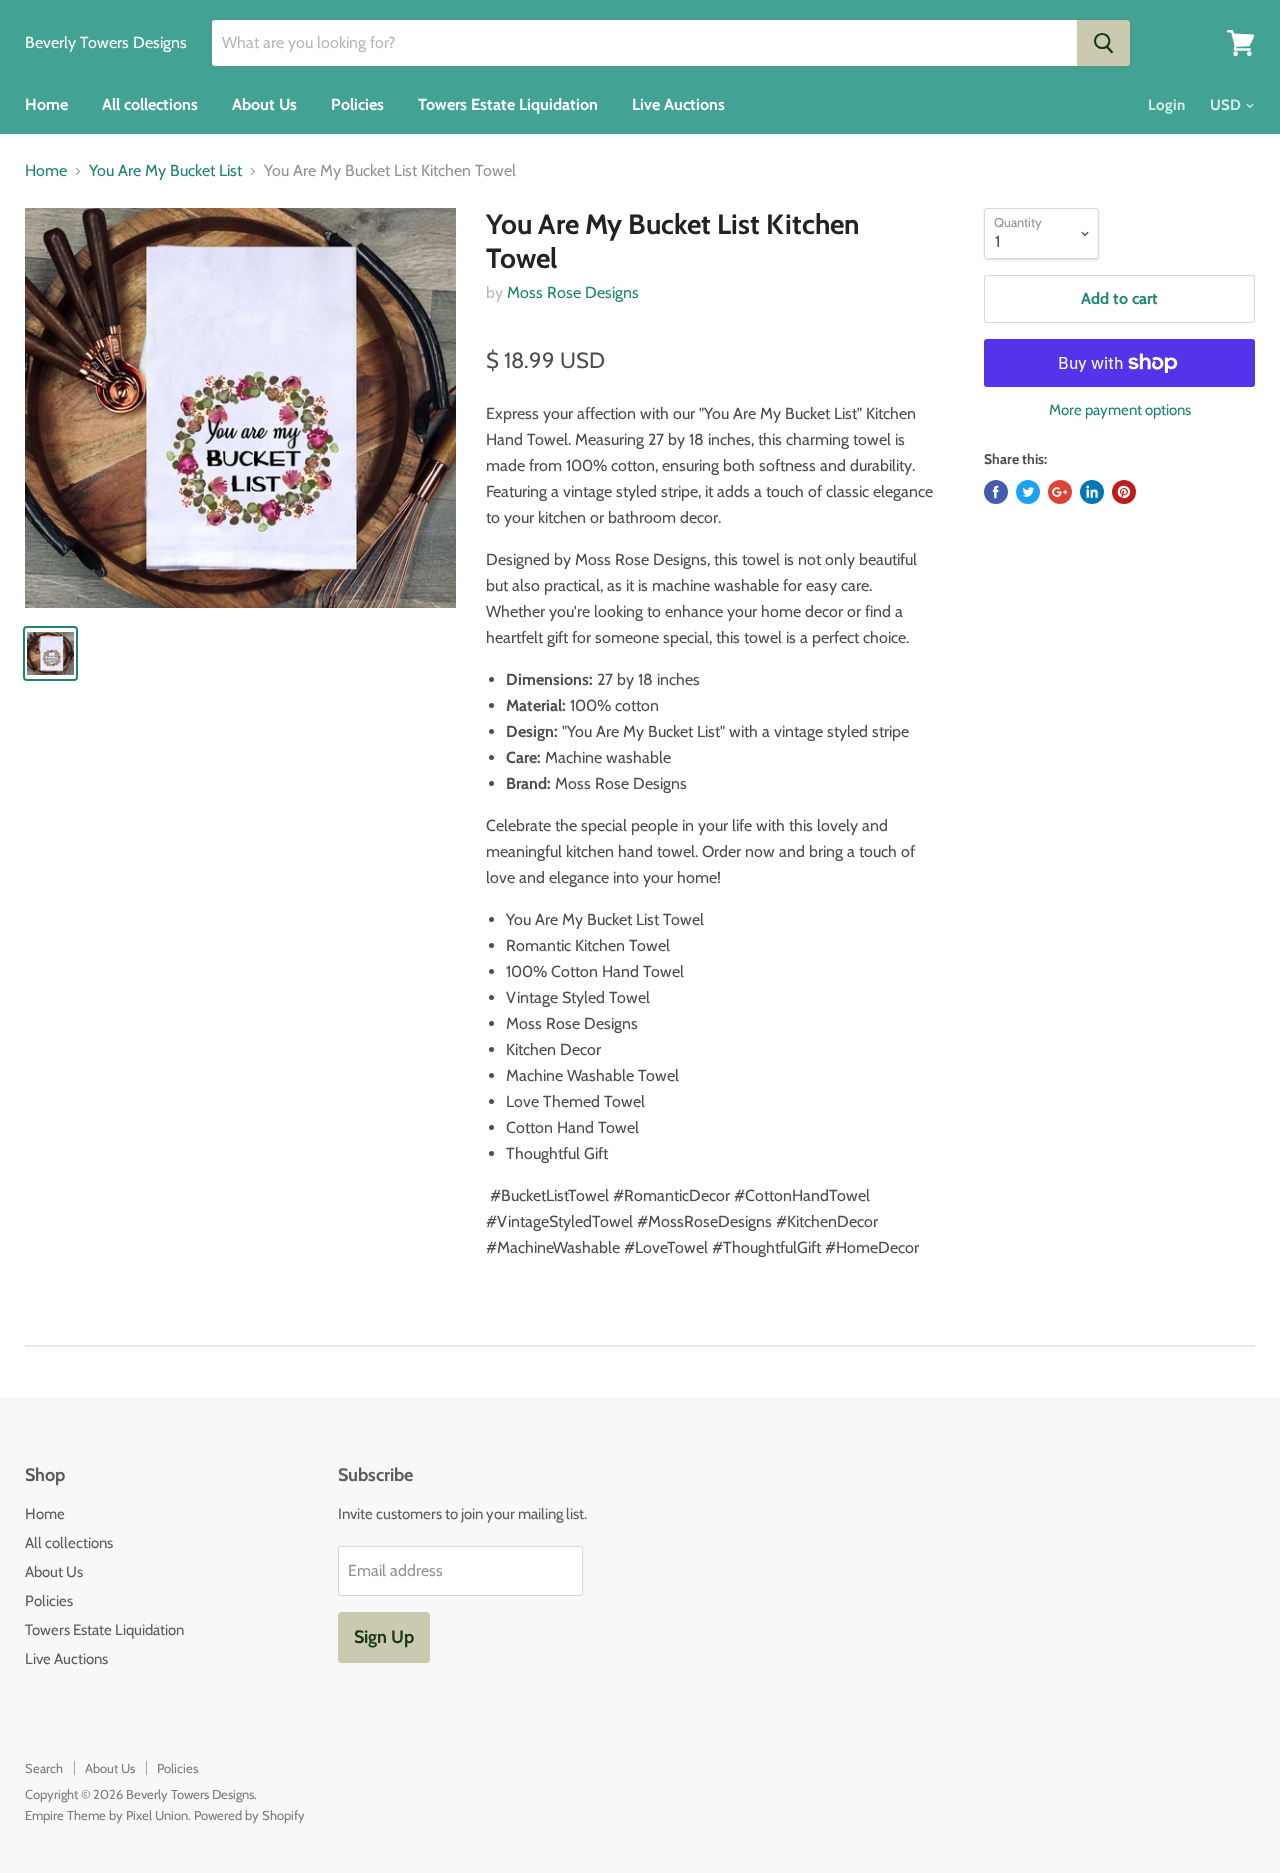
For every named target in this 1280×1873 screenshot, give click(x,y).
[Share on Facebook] (996, 492)
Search (44, 1768)
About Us (264, 104)
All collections (150, 104)
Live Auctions (678, 104)
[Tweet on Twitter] (1028, 492)
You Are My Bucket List (165, 171)
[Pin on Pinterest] (1124, 492)
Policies (357, 104)
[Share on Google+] (1060, 492)
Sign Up (384, 1637)
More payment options (1120, 410)
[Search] (1103, 43)
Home (46, 104)
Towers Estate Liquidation (508, 104)
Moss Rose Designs (573, 292)
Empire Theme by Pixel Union (106, 1815)
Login (1166, 105)
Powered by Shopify (249, 1815)
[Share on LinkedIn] (1092, 492)
